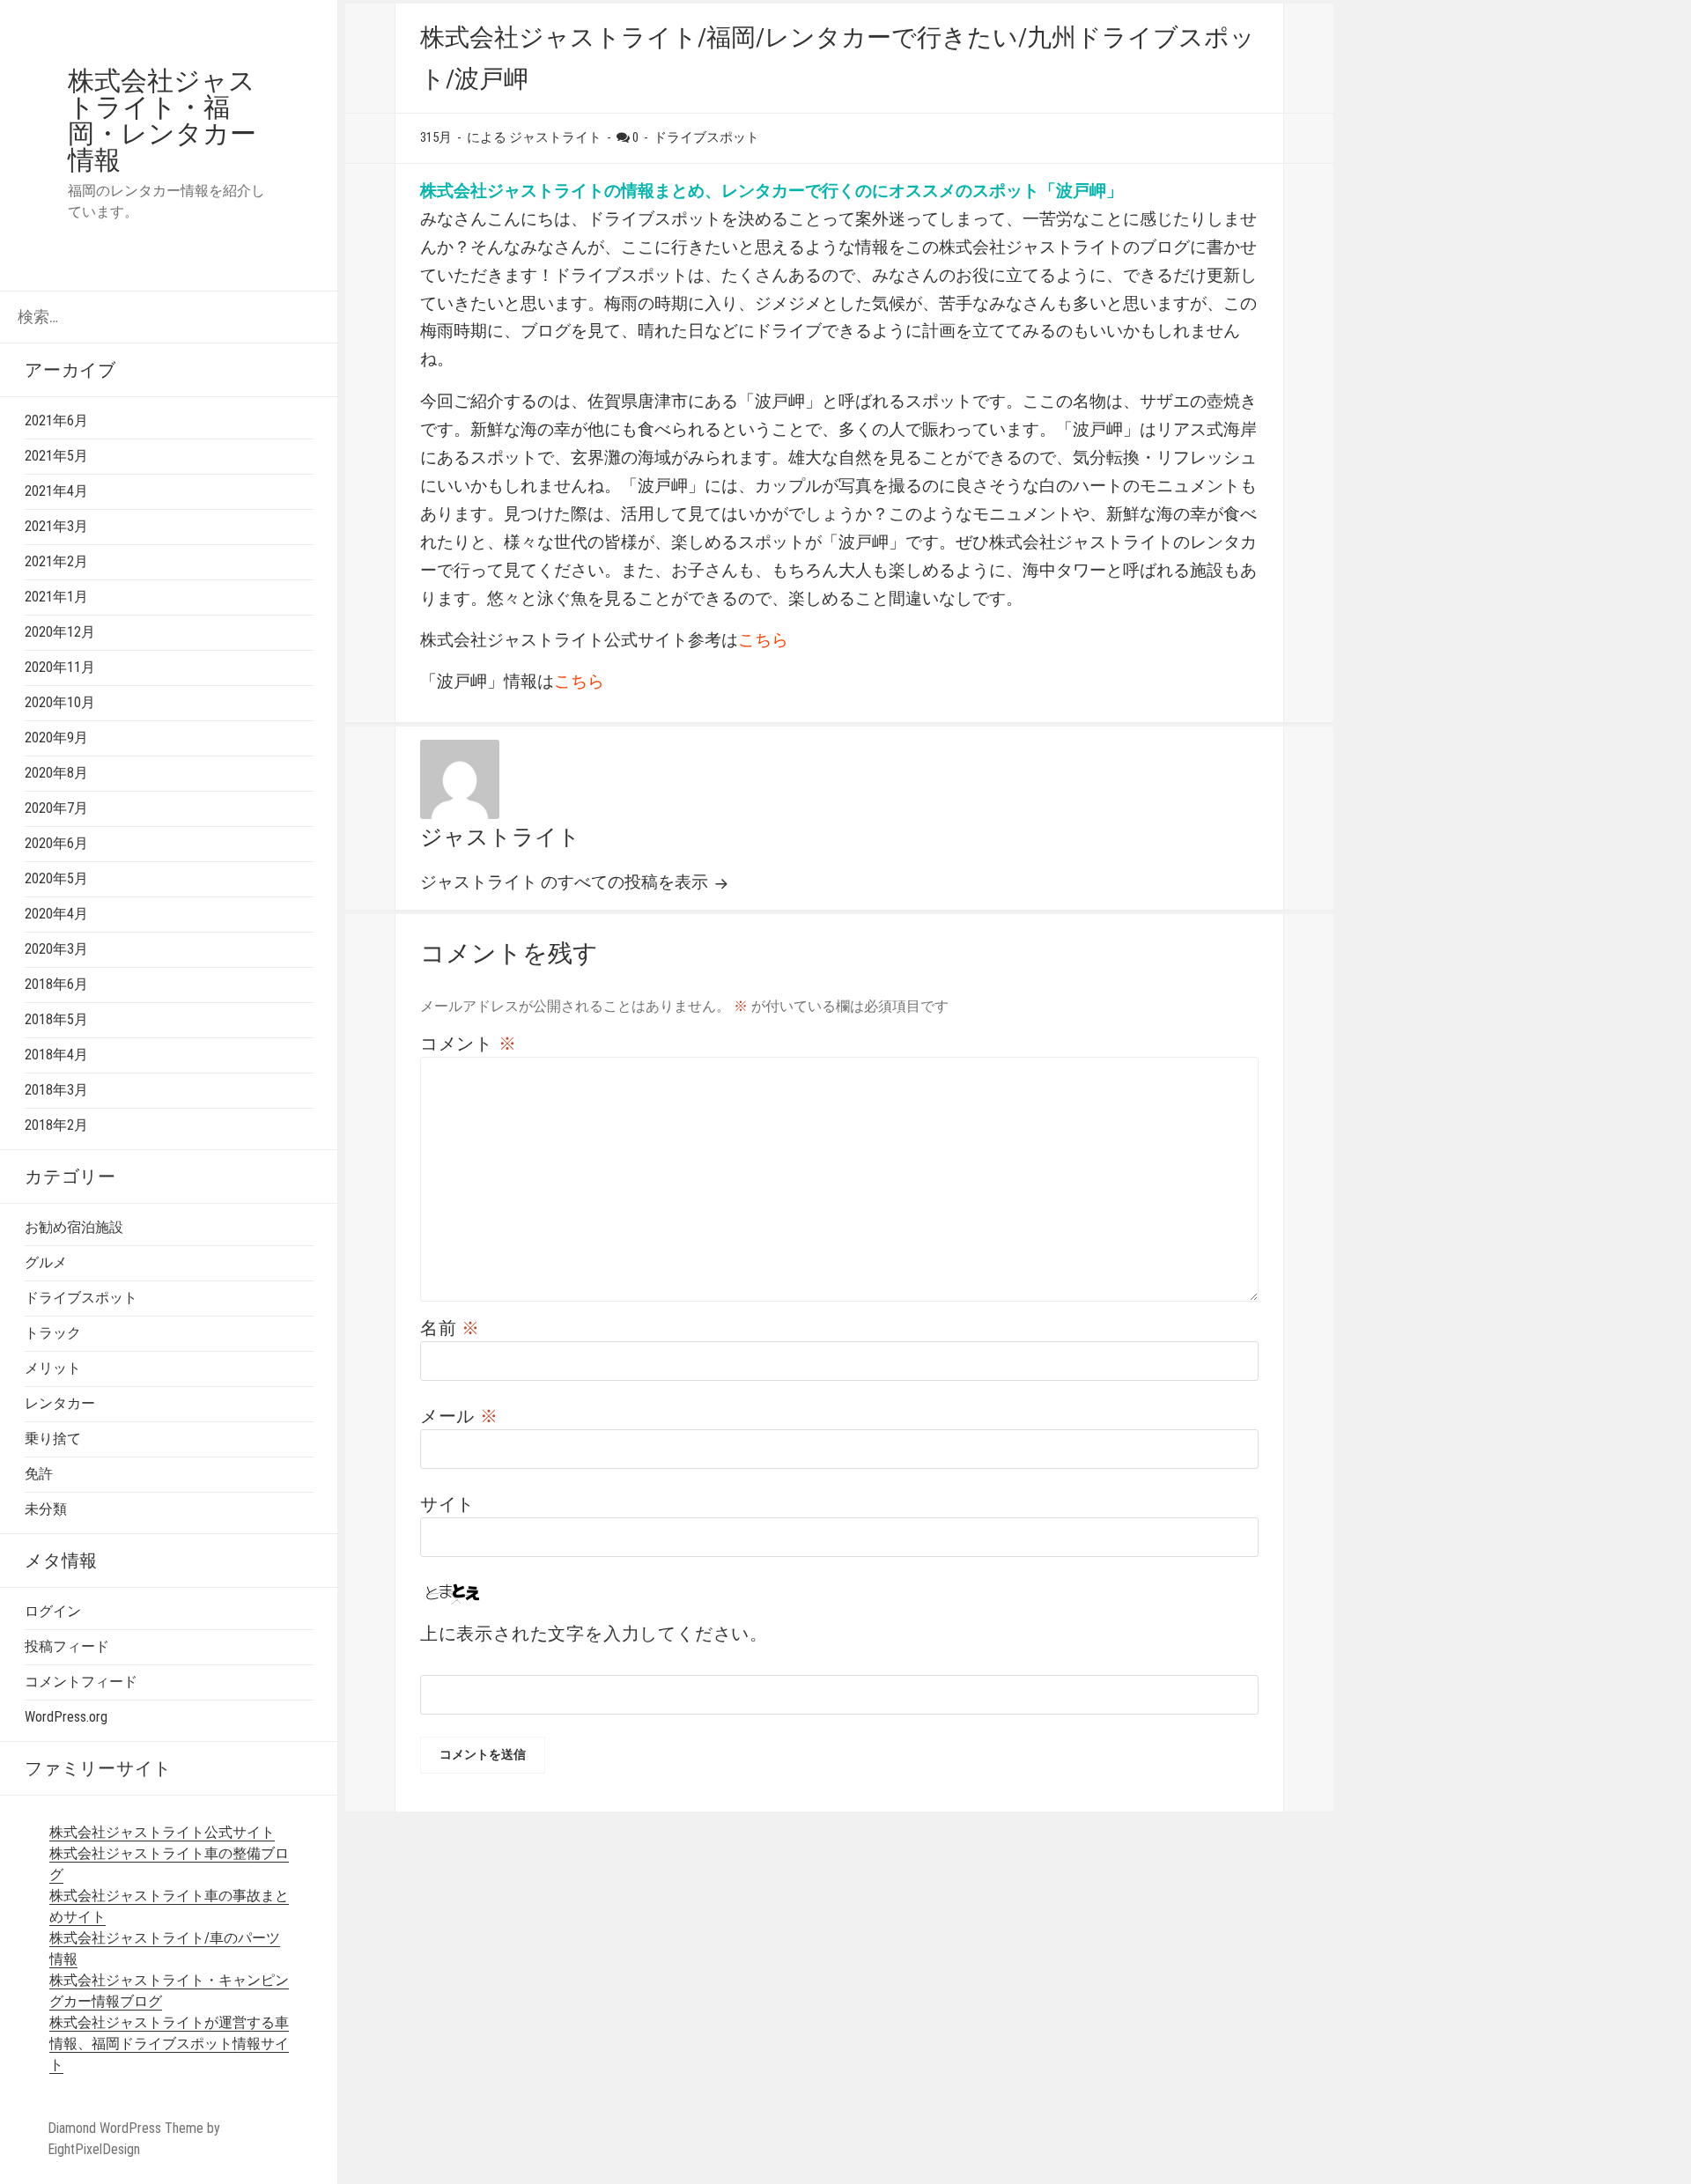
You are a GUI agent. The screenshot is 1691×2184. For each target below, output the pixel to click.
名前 (450, 1328)
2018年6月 (56, 984)
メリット (53, 1368)
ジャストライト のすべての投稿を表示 (566, 882)
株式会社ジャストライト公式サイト (162, 1832)
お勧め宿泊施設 (74, 1227)
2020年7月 (56, 808)
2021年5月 (56, 456)
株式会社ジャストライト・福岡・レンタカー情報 (162, 120)
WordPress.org (66, 1717)
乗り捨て (53, 1439)
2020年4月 (56, 914)
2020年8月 (56, 773)
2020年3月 (56, 949)
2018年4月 (56, 1055)
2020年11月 (60, 667)
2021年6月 (56, 421)
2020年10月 (60, 702)
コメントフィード (81, 1682)
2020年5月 (56, 878)
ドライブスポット (81, 1298)
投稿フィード (67, 1646)
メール (459, 1416)
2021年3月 (56, 526)
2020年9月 (56, 738)
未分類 (46, 1509)
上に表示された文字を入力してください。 (594, 1634)
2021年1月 (56, 597)
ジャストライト (500, 837)
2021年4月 (56, 491)
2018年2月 (56, 1125)
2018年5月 (56, 1019)
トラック (53, 1333)
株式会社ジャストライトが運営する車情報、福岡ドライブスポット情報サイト (169, 2044)
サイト (447, 1504)
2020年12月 (60, 632)
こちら (763, 640)
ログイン (53, 1611)
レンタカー (60, 1403)
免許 (39, 1474)
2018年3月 (56, 1090)
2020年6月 (56, 843)
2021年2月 (56, 561)
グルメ (46, 1262)
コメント (469, 1044)
